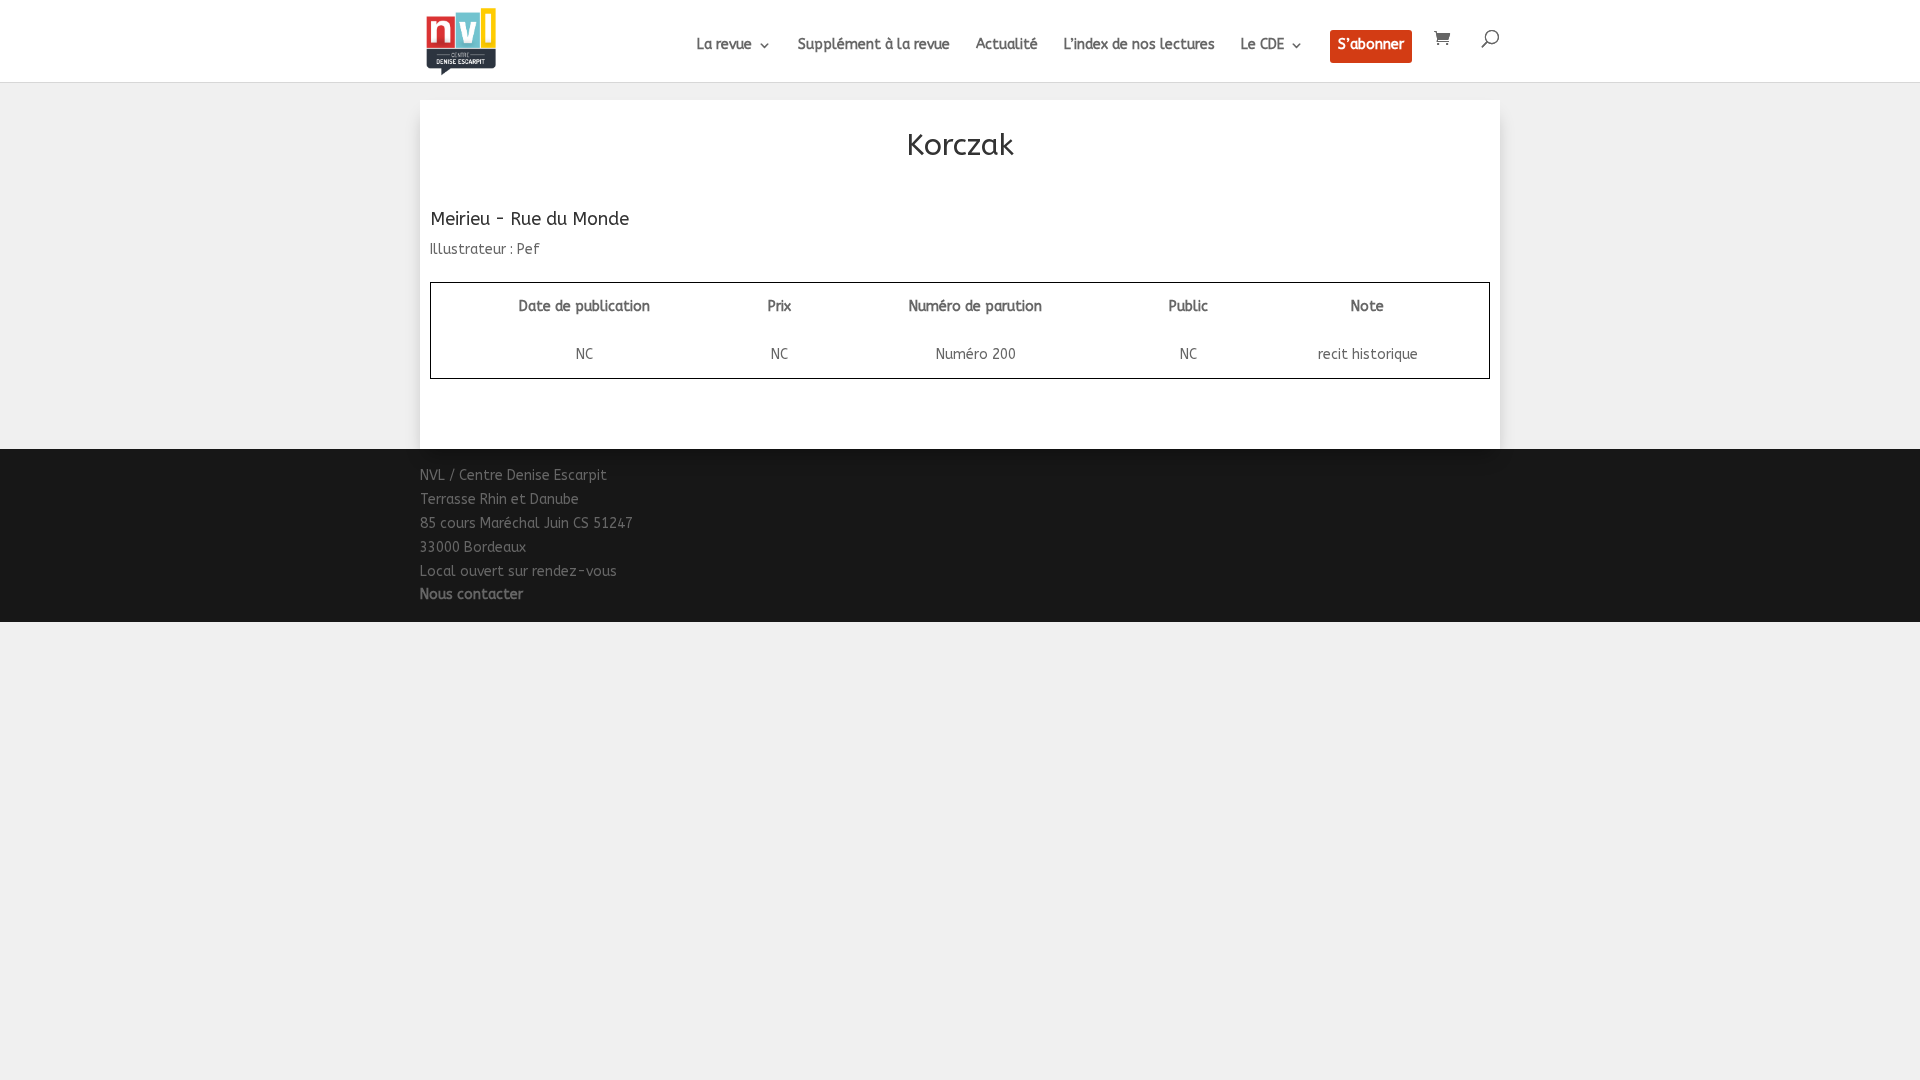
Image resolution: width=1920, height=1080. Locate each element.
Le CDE (1262, 45)
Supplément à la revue (874, 45)
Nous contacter (471, 594)
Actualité (1007, 45)
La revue (724, 45)
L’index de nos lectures (1139, 45)
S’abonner (1371, 45)
